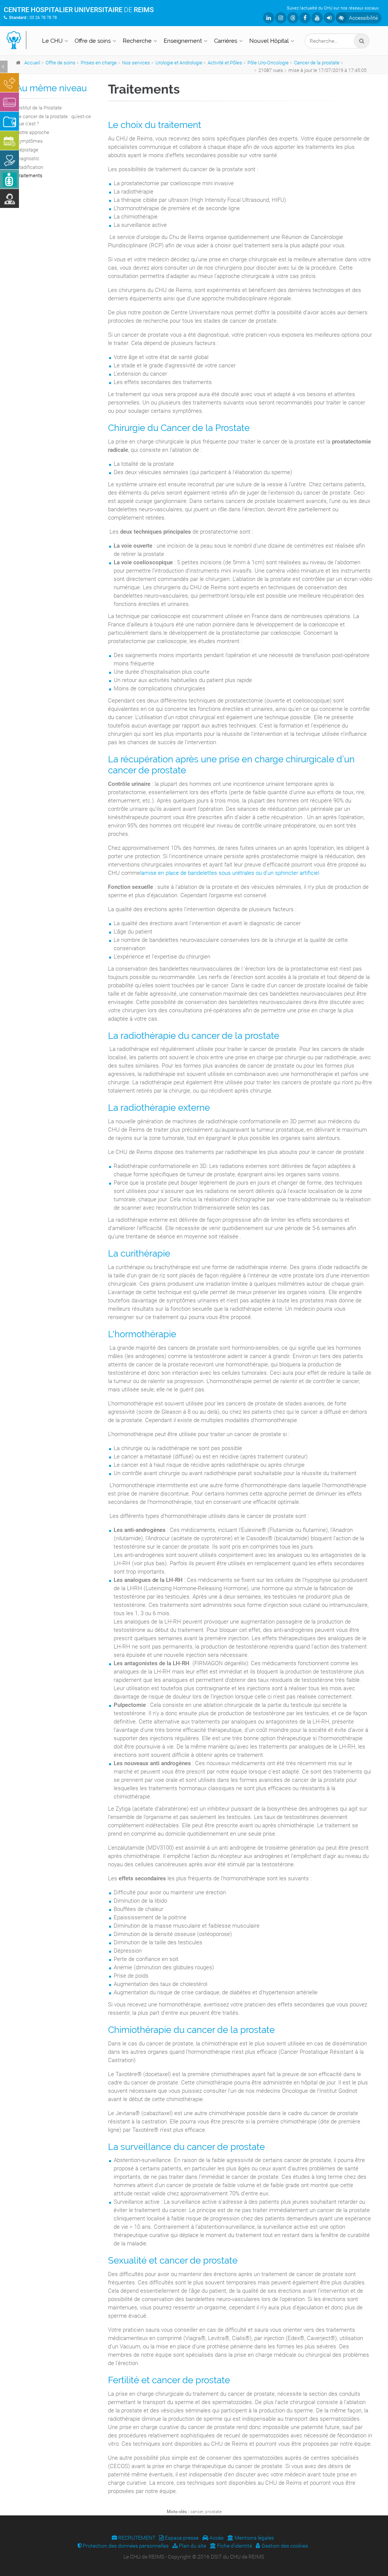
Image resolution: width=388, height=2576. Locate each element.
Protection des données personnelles (125, 2546)
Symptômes (30, 141)
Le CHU (52, 41)
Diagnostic (28, 158)
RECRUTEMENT (136, 2538)
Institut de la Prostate (39, 108)
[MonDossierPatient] (9, 121)
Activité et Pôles (225, 63)
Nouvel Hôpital (269, 41)
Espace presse (181, 2538)
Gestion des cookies (284, 2546)
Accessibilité (363, 18)
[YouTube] (317, 18)
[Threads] (293, 18)
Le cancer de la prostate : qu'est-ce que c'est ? (54, 120)
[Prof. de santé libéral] (9, 198)
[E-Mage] (9, 179)
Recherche (137, 41)
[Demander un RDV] (9, 141)
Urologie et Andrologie (179, 63)
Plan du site (192, 2546)
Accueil (32, 63)
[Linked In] (269, 18)
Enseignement (183, 41)
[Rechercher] (362, 41)
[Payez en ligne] (9, 102)
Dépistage (27, 150)
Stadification (30, 167)
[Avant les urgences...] (9, 83)
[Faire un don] (9, 160)
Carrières (226, 41)
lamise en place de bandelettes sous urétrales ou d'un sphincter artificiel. (230, 873)
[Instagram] (281, 18)
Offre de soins (93, 41)
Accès (216, 2538)
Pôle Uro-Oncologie (268, 63)
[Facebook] (305, 18)
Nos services (136, 63)
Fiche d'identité (234, 2546)
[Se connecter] (329, 18)
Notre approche (33, 132)
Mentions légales (254, 2538)
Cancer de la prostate (317, 63)
